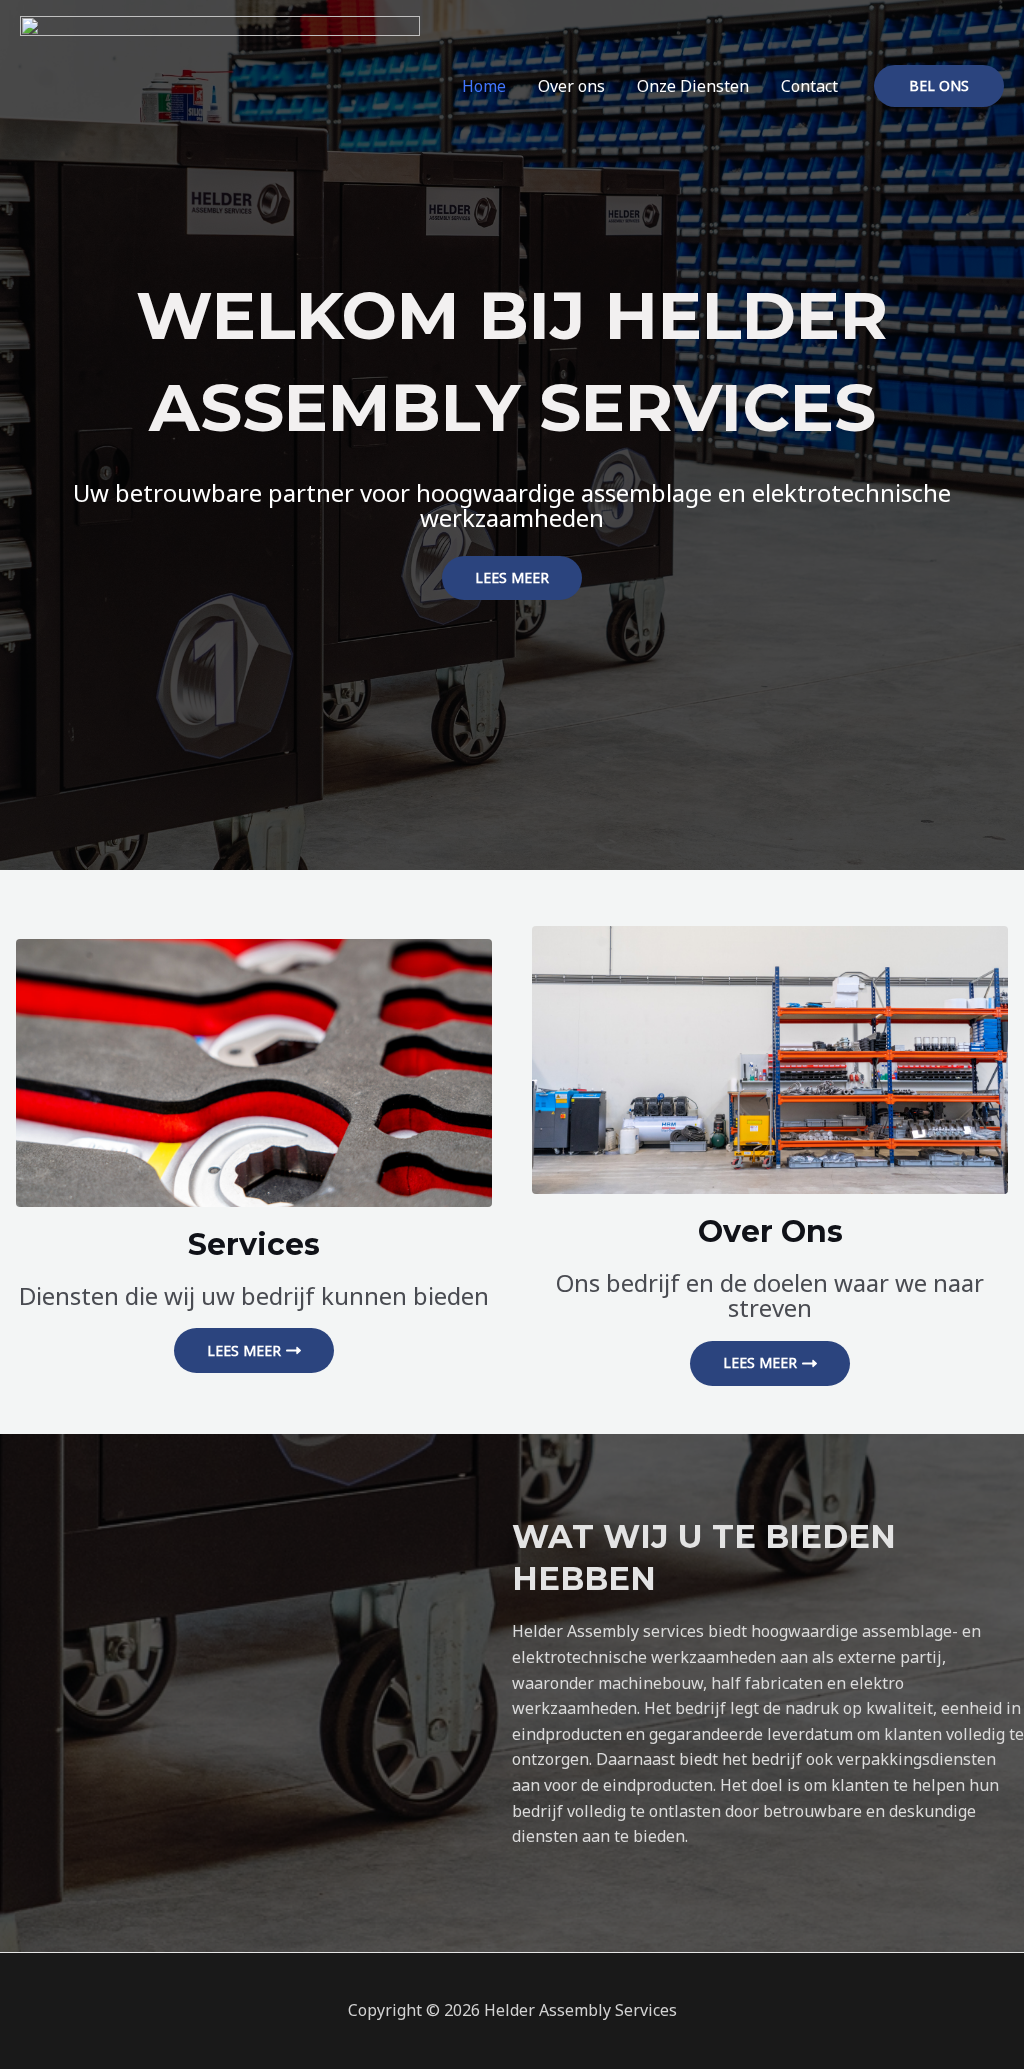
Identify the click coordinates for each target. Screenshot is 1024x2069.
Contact (809, 86)
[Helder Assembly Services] (220, 84)
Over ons (571, 86)
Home (484, 86)
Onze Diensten (693, 86)
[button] (939, 86)
